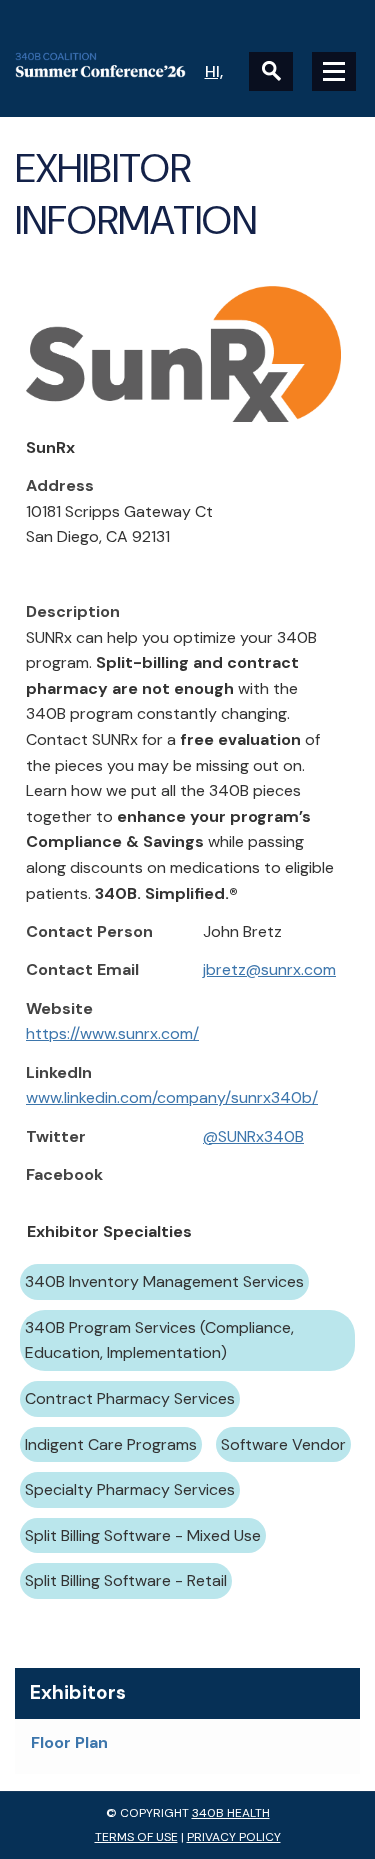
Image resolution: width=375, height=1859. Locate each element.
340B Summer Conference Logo (101, 65)
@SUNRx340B (253, 1136)
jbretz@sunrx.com (269, 969)
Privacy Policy (234, 1837)
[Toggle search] (271, 71)
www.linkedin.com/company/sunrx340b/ (172, 1097)
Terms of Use (136, 1837)
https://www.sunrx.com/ (112, 1033)
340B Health (231, 1813)
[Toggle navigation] (334, 71)
